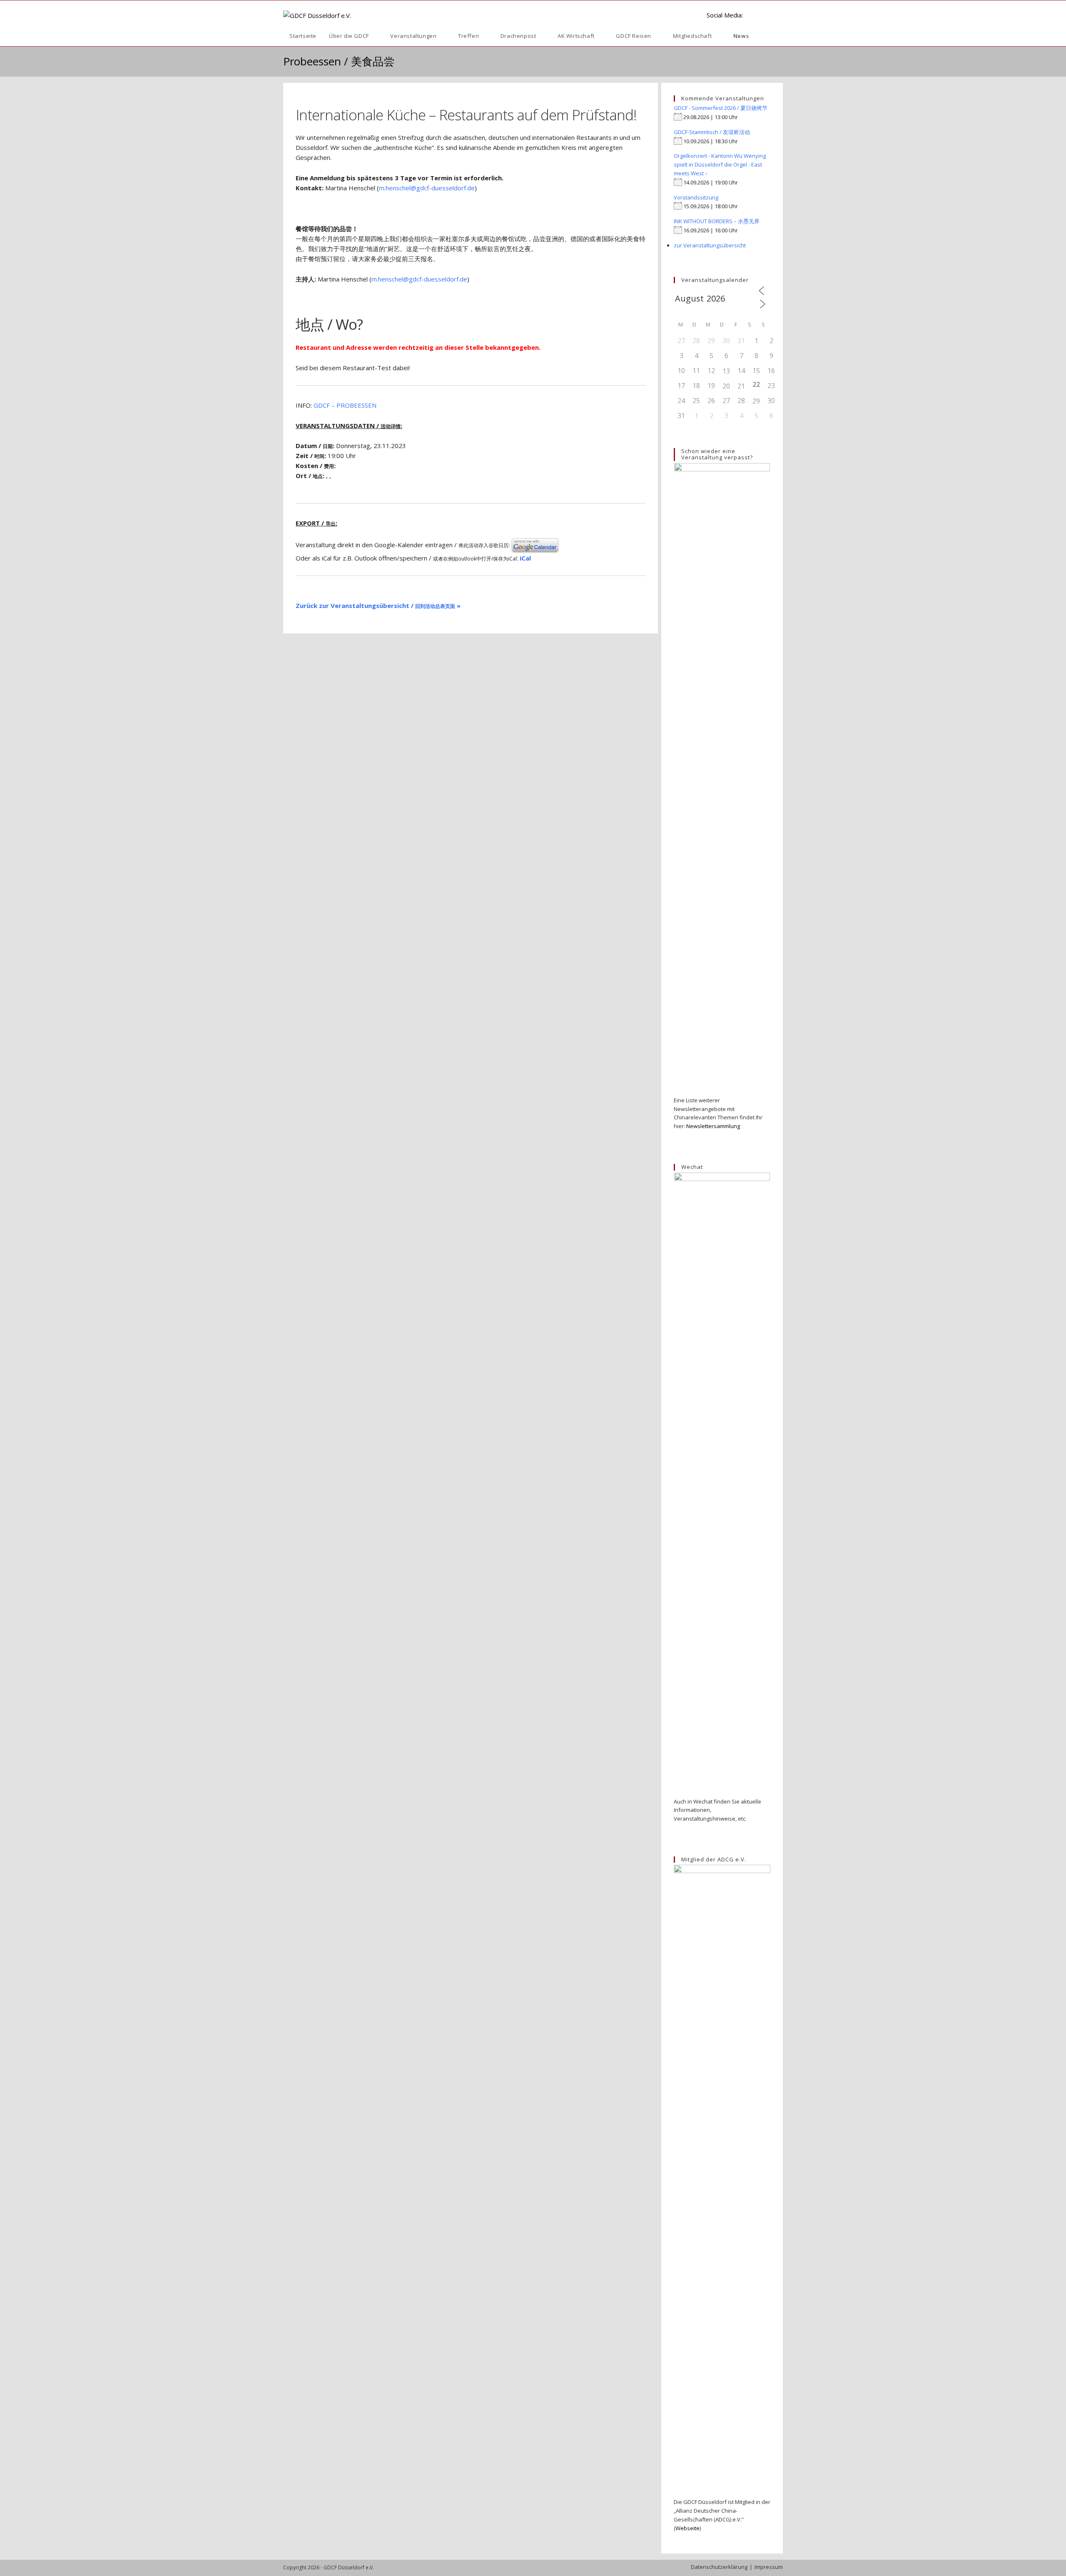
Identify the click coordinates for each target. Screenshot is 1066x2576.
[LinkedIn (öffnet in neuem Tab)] (753, 15)
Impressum (769, 2567)
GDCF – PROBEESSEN (345, 405)
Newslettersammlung (713, 1126)
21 (741, 386)
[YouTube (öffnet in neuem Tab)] (766, 15)
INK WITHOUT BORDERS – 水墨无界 (717, 221)
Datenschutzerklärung (719, 2567)
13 (726, 371)
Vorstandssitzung (696, 197)
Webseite (687, 2528)
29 (756, 401)
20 (726, 386)
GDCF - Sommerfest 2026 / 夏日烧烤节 (721, 108)
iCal (525, 558)
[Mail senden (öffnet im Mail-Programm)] (780, 15)
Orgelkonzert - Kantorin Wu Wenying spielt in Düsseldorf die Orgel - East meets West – (720, 164)
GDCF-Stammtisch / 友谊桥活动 (712, 132)
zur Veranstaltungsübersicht (710, 245)
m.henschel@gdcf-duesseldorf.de (427, 188)
